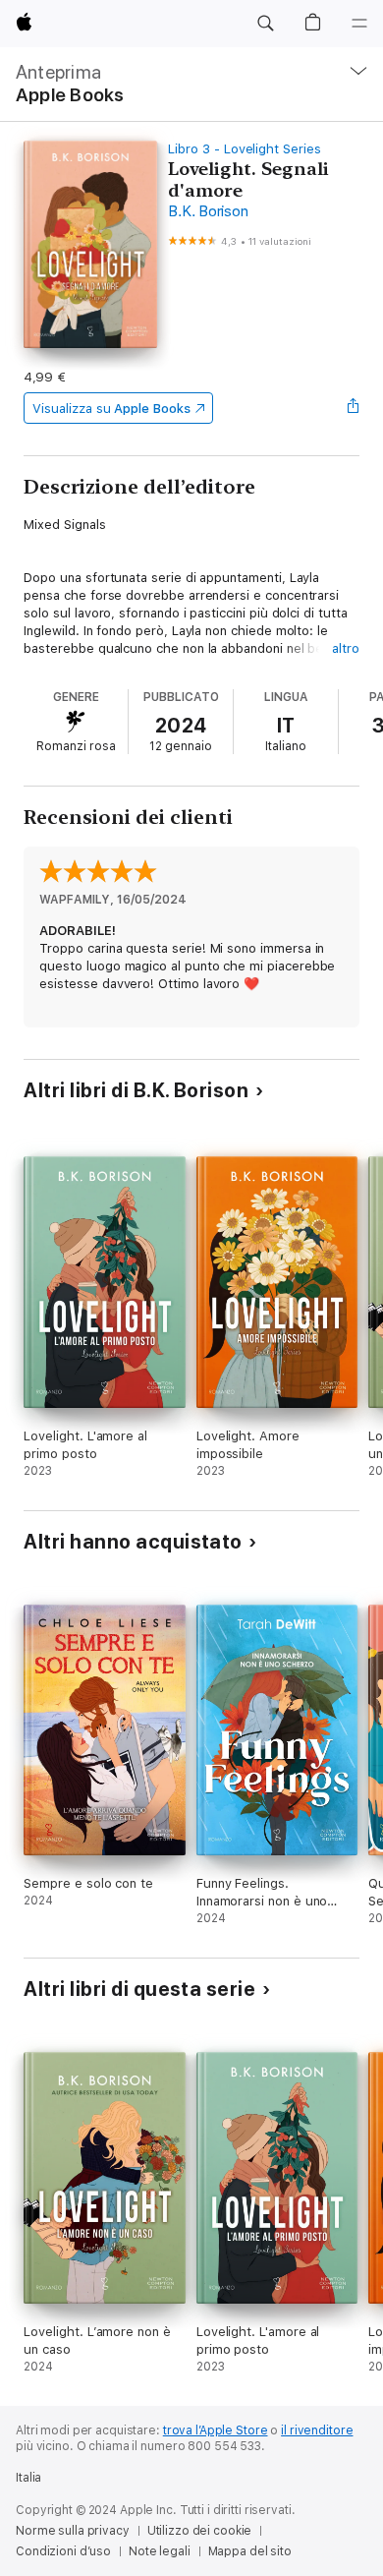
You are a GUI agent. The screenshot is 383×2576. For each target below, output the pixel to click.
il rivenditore (317, 2430)
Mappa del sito (250, 2551)
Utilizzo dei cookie (200, 2531)
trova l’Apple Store (216, 2430)
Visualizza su (111, 409)
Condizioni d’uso (63, 2551)
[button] (265, 24)
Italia (28, 2478)
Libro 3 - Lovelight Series (244, 149)
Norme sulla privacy (73, 2531)
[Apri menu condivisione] (354, 408)
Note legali (160, 2551)
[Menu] (359, 24)
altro (346, 648)
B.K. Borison (208, 211)
